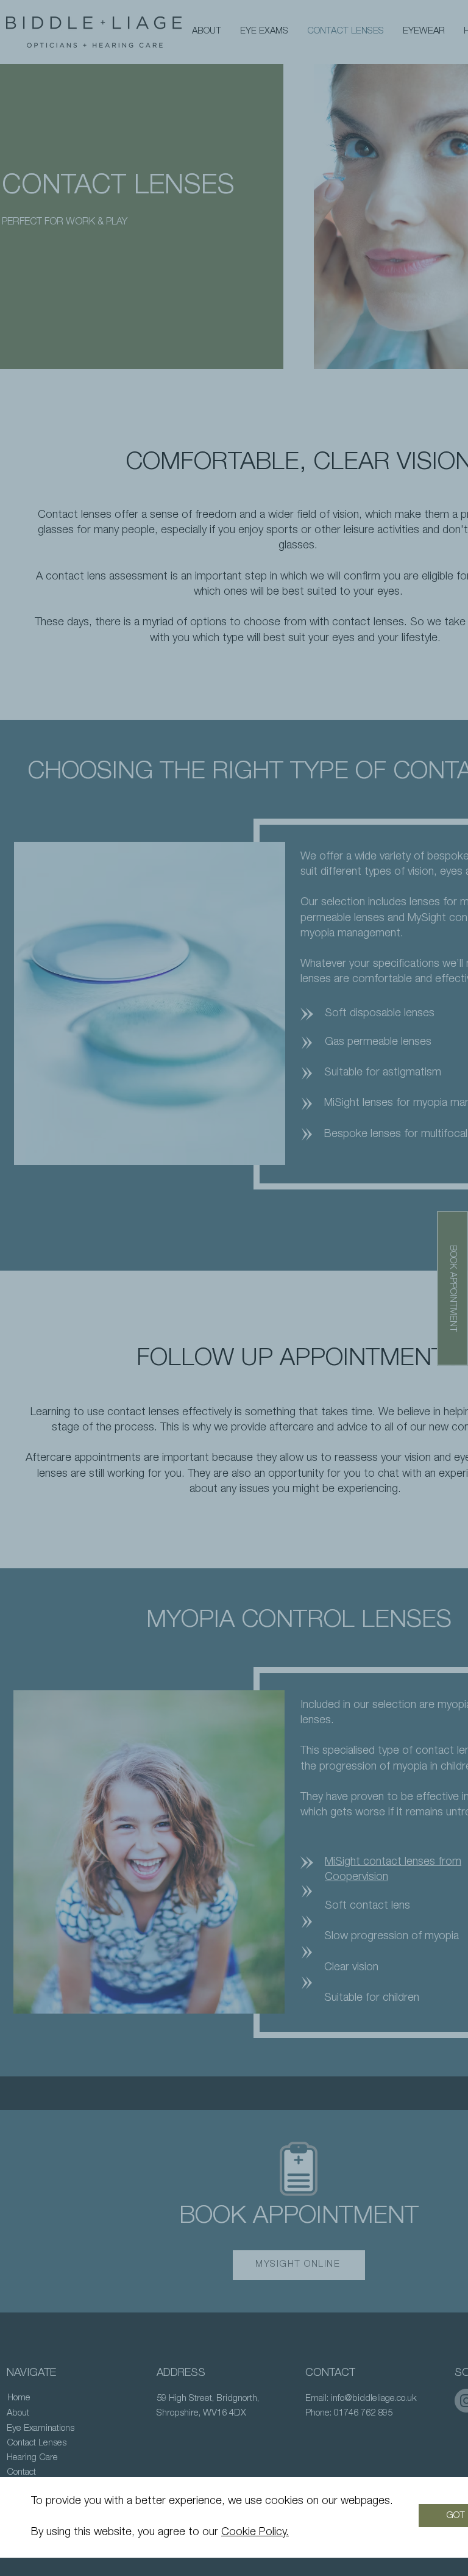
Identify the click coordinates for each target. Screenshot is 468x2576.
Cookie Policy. (255, 2533)
